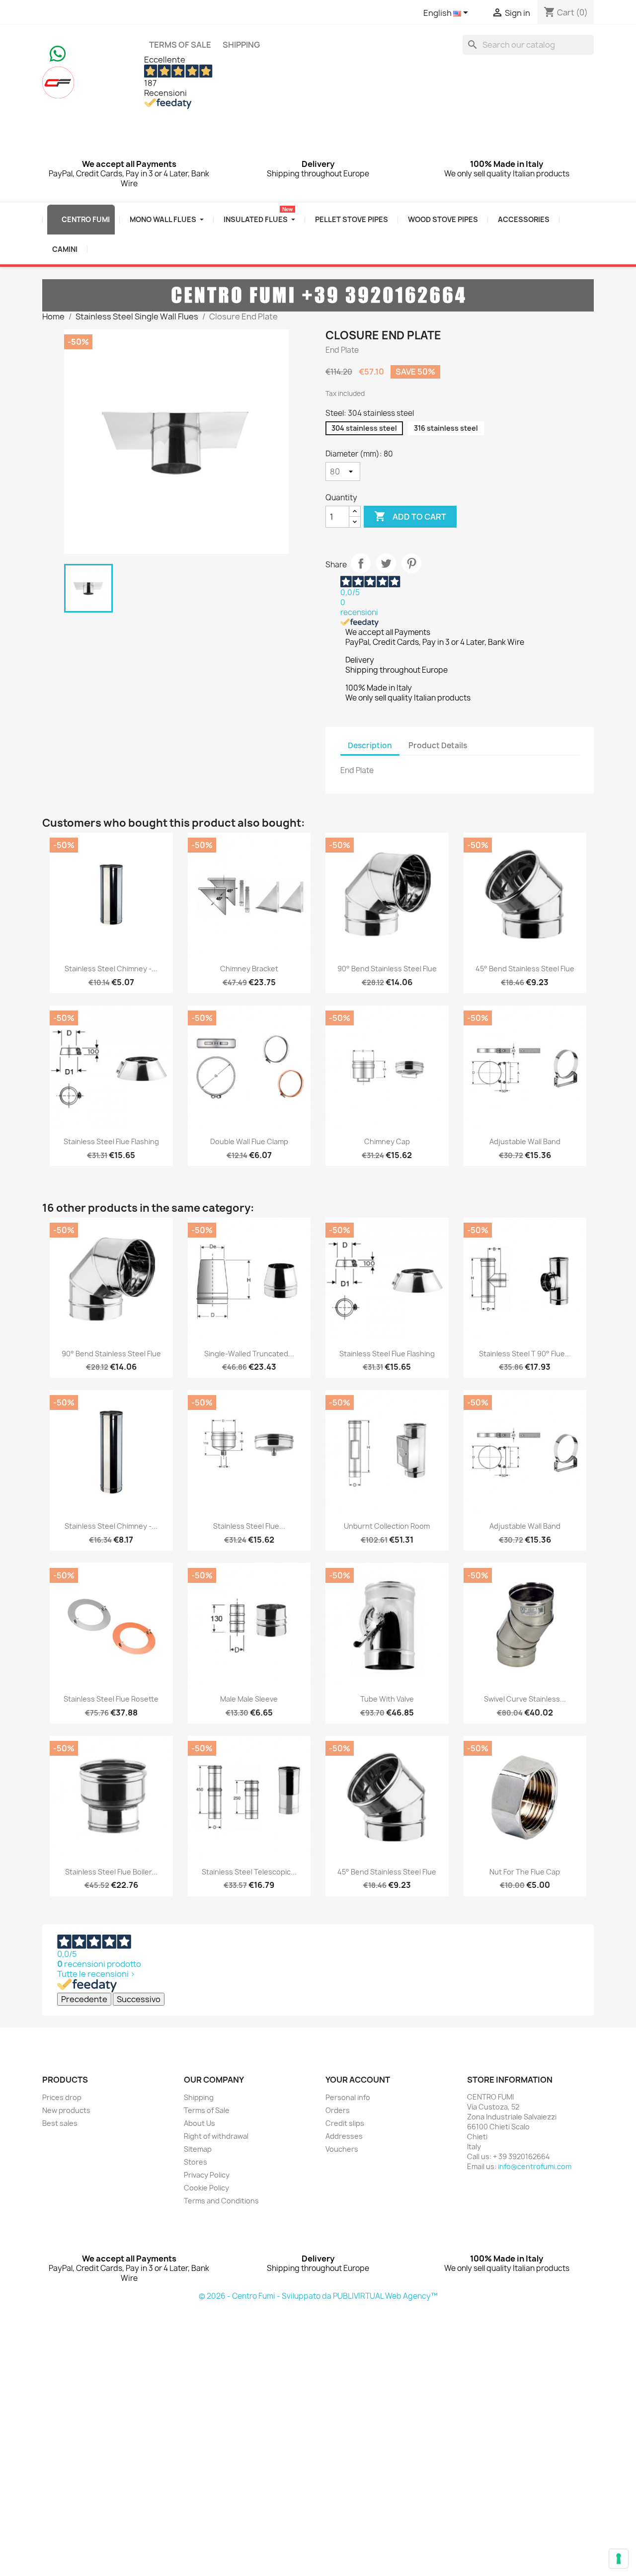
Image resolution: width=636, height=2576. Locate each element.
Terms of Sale (180, 45)
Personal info (348, 2097)
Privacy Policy (207, 2175)
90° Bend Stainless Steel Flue (387, 969)
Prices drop (62, 2097)
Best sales (60, 2123)
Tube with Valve (387, 1699)
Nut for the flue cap (525, 1872)
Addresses (344, 2136)
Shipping (241, 45)
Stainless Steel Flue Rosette (111, 1699)
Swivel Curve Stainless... (525, 1699)
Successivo (139, 1999)
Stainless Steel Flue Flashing (111, 1141)
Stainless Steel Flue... (249, 1526)
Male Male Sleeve (249, 1699)
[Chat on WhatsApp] (58, 53)
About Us (199, 2123)
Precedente (84, 1999)
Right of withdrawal (216, 2136)
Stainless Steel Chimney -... (111, 969)
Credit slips (345, 2123)
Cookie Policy (206, 2188)
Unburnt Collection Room (387, 1526)
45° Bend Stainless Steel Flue (525, 969)
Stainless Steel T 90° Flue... (525, 1354)
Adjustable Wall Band (525, 1141)
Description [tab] (370, 745)
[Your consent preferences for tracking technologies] (619, 2559)
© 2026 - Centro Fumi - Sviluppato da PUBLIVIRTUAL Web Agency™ (318, 2296)
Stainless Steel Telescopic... (249, 1872)
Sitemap (198, 2149)
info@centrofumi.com (535, 2166)
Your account (358, 2080)
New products (66, 2110)
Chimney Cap (387, 1141)
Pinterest (411, 563)
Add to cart (410, 516)
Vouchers (342, 2149)
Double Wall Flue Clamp (249, 1141)
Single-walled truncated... (249, 1354)
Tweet (386, 563)
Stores (196, 2162)
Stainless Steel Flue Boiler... (111, 1872)
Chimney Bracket (249, 969)
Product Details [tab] (438, 745)
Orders (338, 2110)
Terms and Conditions (221, 2201)
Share (361, 563)
